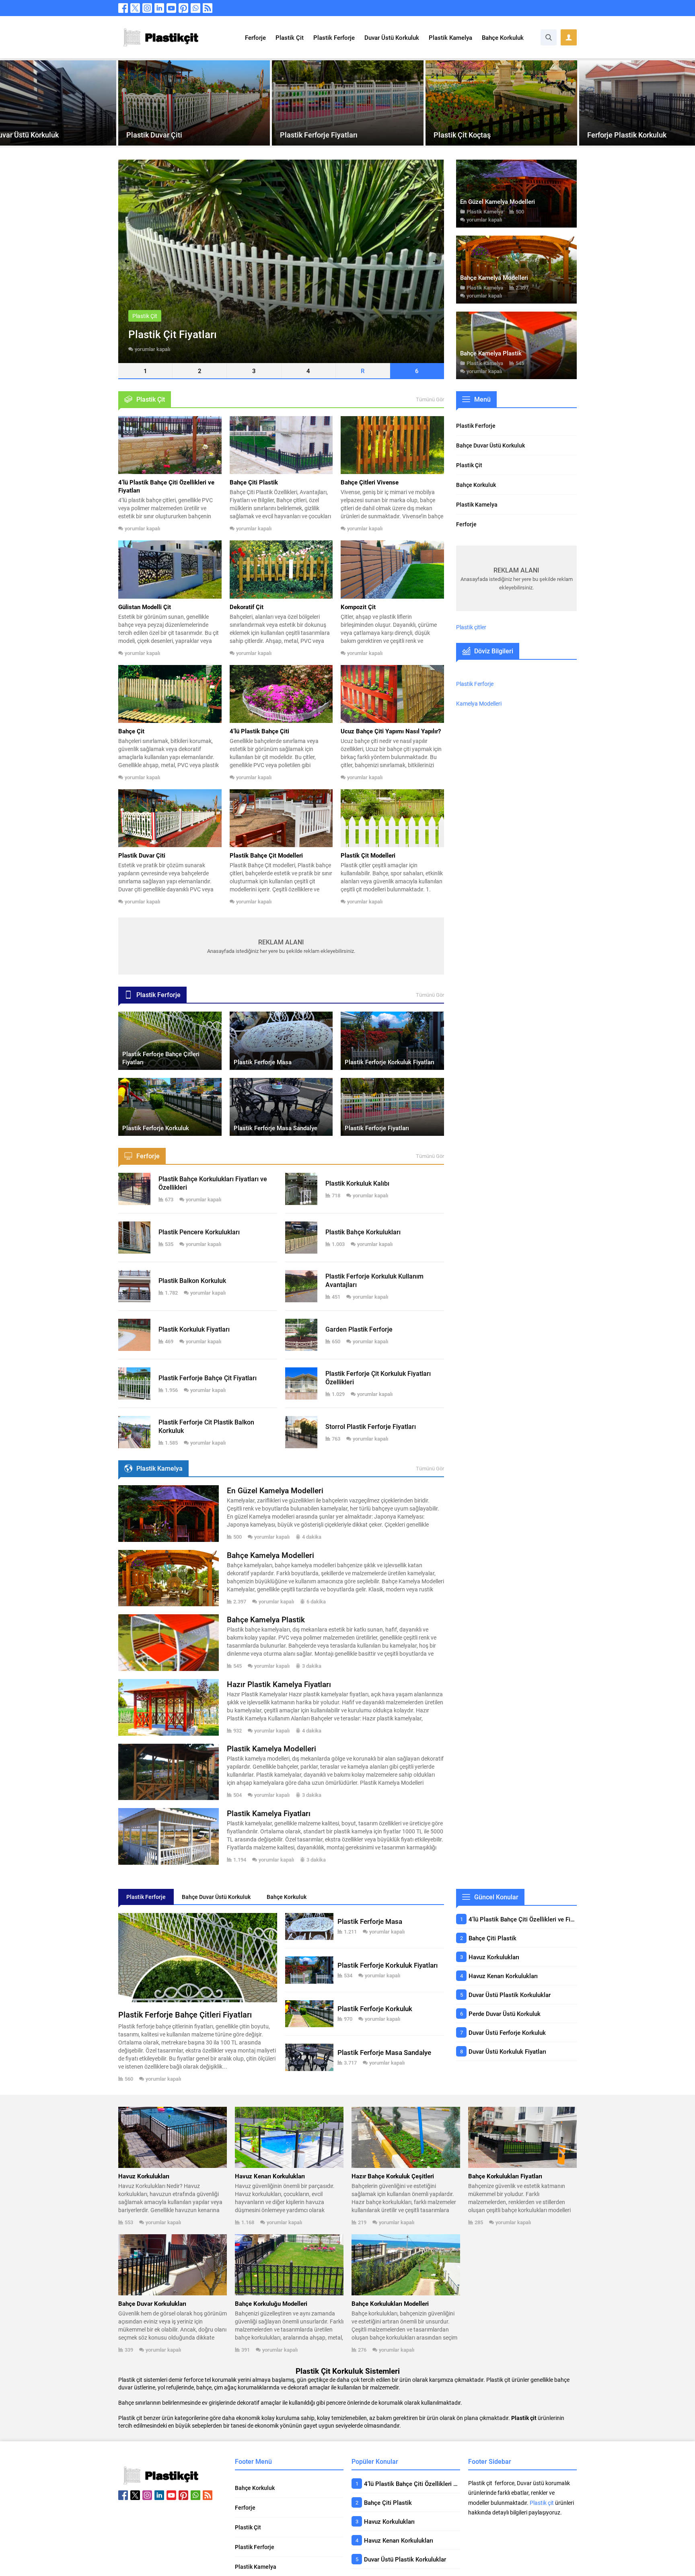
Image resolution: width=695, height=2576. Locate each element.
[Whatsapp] (195, 8)
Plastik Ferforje (303, 120)
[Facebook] (123, 8)
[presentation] (9, 103)
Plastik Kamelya (485, 211)
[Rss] (208, 8)
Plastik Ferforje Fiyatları (319, 135)
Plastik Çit (143, 120)
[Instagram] (147, 8)
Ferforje (601, 120)
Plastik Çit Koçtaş (462, 135)
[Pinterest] (183, 8)
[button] (145, 371)
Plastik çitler (471, 627)
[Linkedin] (159, 8)
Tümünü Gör (430, 399)
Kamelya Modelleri (479, 703)
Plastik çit (542, 2503)
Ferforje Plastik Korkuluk (627, 135)
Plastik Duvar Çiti (154, 135)
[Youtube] (171, 8)
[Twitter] (135, 8)
